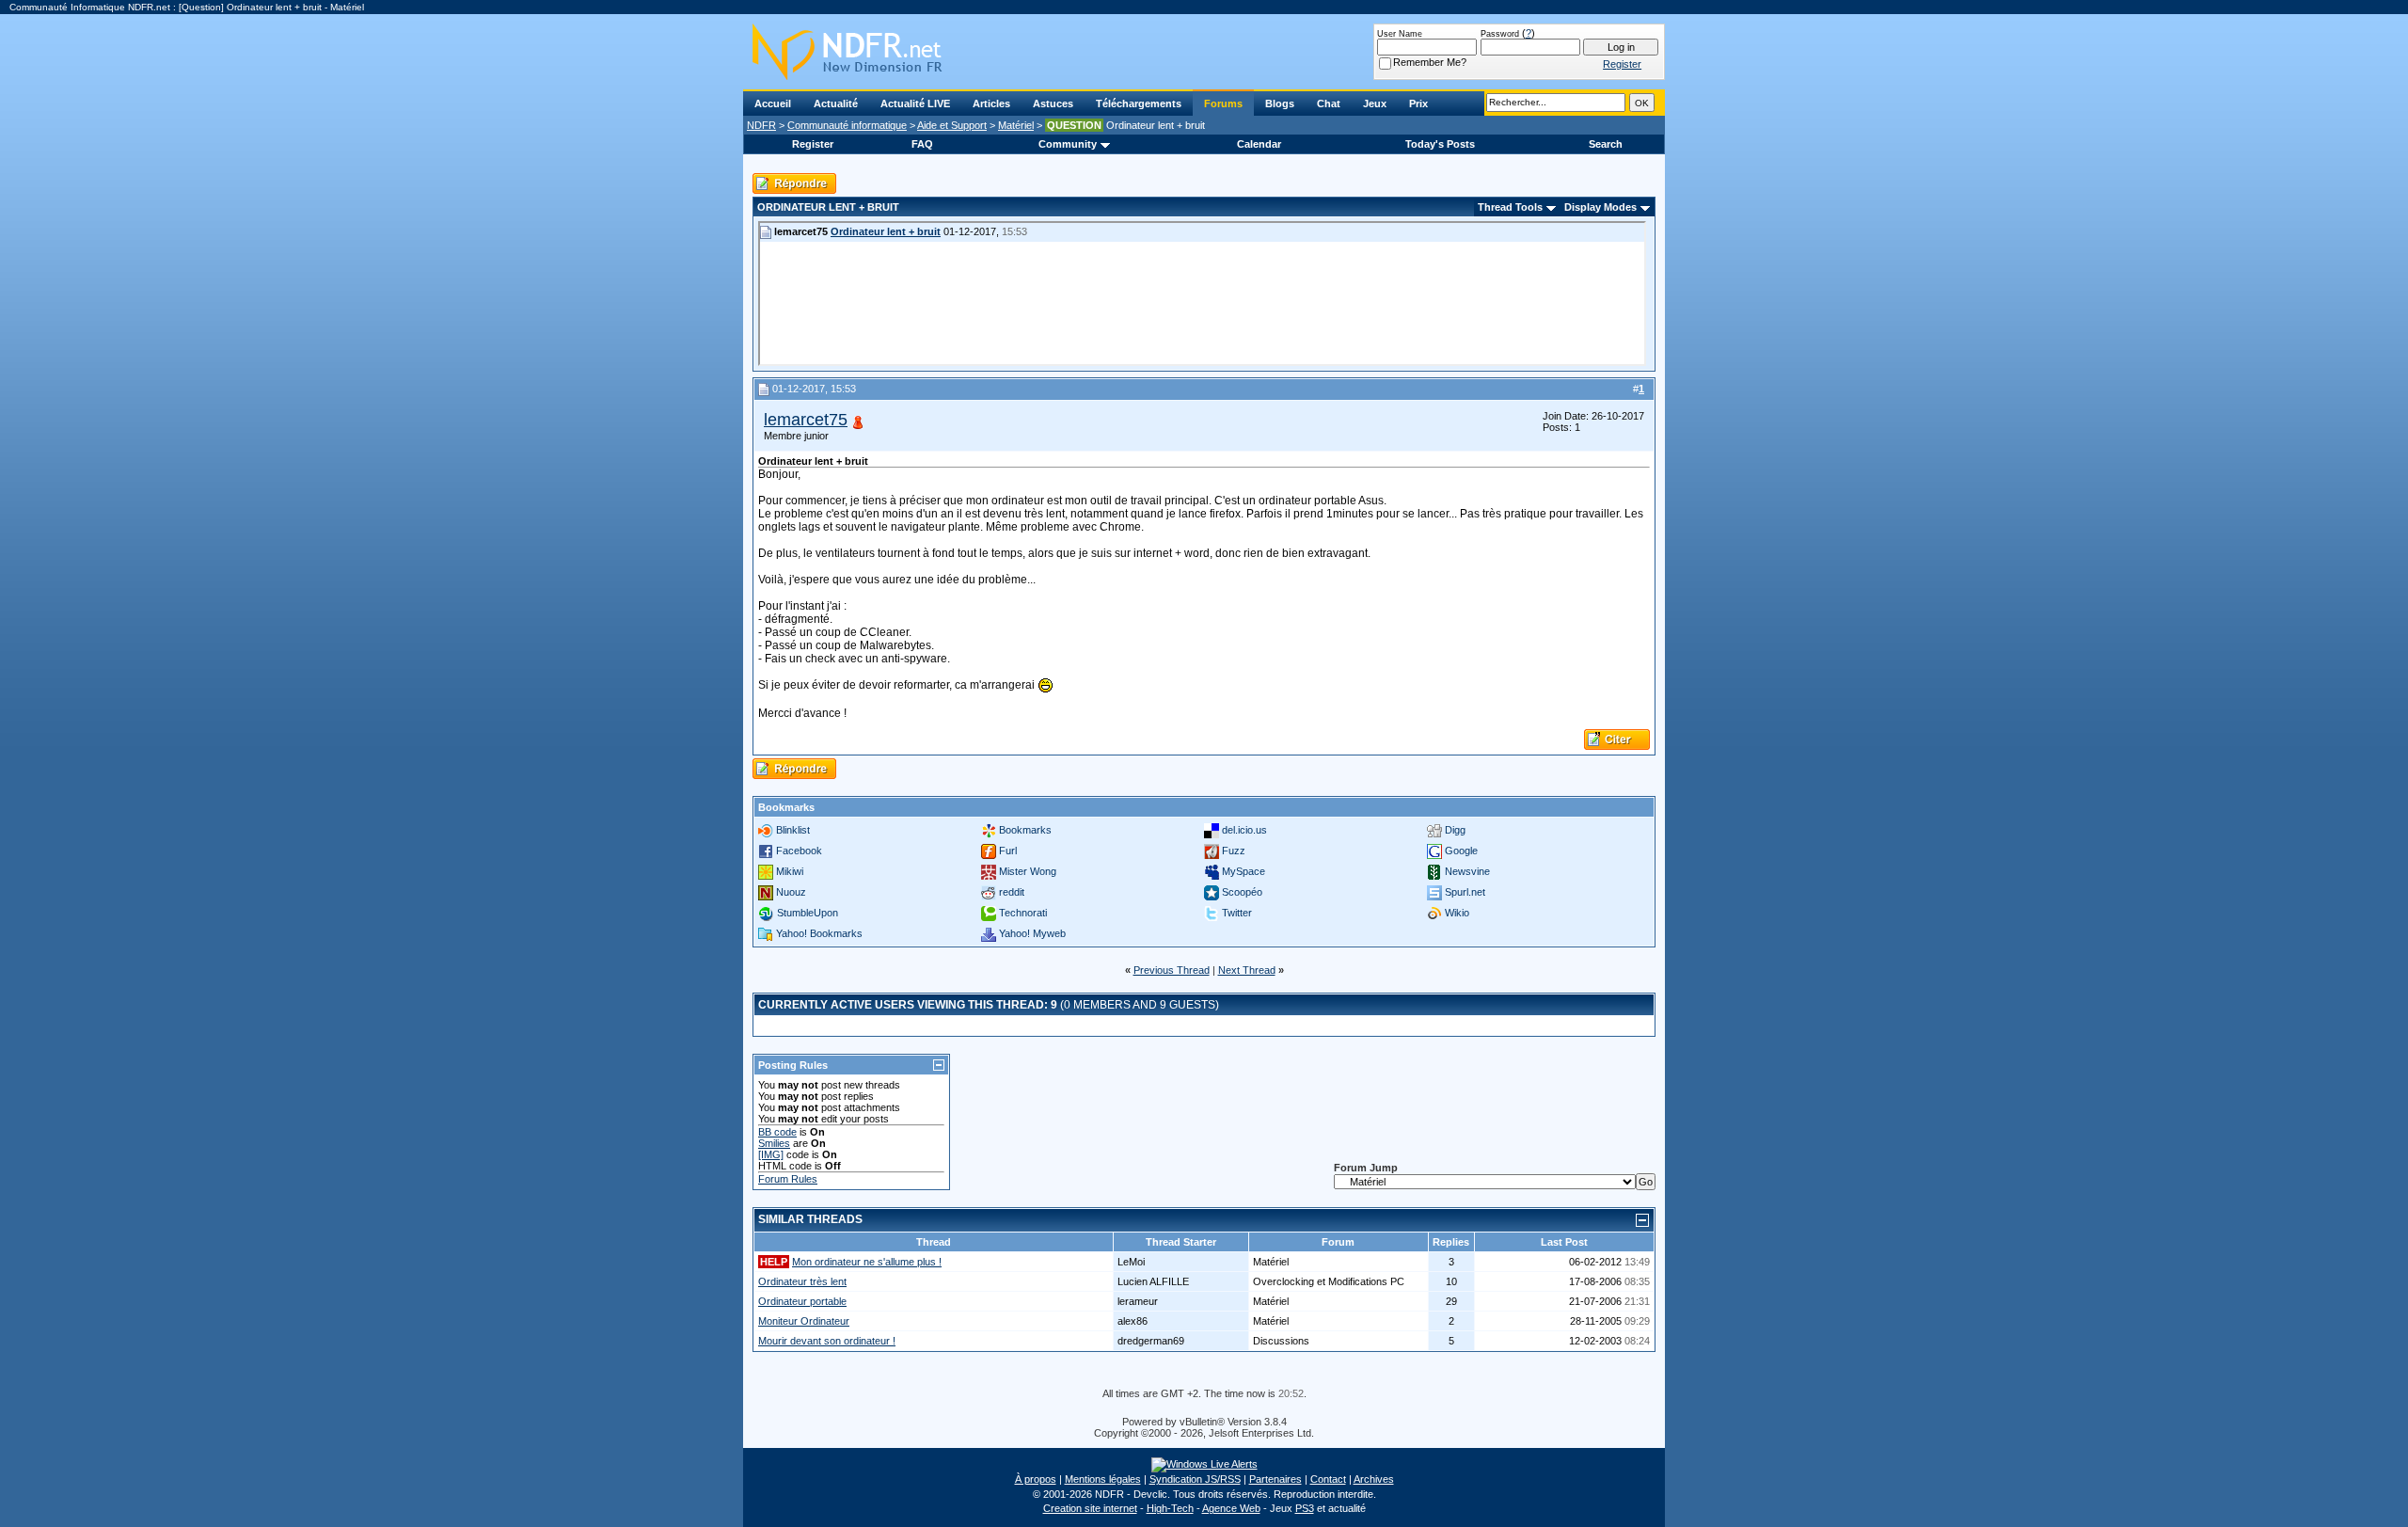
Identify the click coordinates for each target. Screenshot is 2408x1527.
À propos (1036, 1479)
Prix (1418, 103)
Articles (991, 103)
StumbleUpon (808, 913)
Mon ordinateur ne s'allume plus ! (867, 1262)
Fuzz (1234, 851)
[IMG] (771, 1154)
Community (1068, 144)
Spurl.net (1465, 892)
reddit (1012, 892)
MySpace (1244, 871)
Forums (1223, 103)
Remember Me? (1430, 62)
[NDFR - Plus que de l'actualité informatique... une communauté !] (1204, 52)
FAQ (922, 144)
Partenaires (1275, 1479)
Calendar (1259, 144)
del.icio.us (1244, 830)
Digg (1455, 830)
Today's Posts (1440, 144)
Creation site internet (1090, 1508)
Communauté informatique (847, 125)
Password (1500, 34)
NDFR (761, 125)
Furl (1008, 851)
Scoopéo (1242, 892)
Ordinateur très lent (802, 1281)
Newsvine (1467, 871)
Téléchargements (1139, 103)
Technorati (1023, 913)
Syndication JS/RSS (1195, 1479)
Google (1461, 851)
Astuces (1053, 103)
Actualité (836, 103)
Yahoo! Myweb (1032, 933)
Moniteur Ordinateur (804, 1321)
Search (1606, 144)
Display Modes (1600, 207)
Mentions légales (1103, 1479)
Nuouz (791, 892)
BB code (777, 1132)
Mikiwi (790, 871)
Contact (1328, 1479)
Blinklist (793, 830)
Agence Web (1231, 1508)
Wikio (1457, 913)
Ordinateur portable (802, 1301)
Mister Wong (1028, 871)
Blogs (1280, 103)
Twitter (1237, 913)
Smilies (774, 1143)
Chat (1329, 103)
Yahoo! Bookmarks (819, 933)
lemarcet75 (806, 420)
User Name (1400, 34)
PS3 (1305, 1508)
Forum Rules (788, 1179)
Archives (1374, 1479)
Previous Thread (1172, 970)
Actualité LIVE (915, 103)
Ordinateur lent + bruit (886, 231)
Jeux (1375, 103)
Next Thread (1247, 970)
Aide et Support (952, 125)
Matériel (1016, 125)
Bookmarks (1025, 830)
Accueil (773, 103)
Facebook (799, 851)
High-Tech (1170, 1508)
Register (813, 144)
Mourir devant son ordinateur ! (827, 1341)
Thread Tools (1510, 207)
